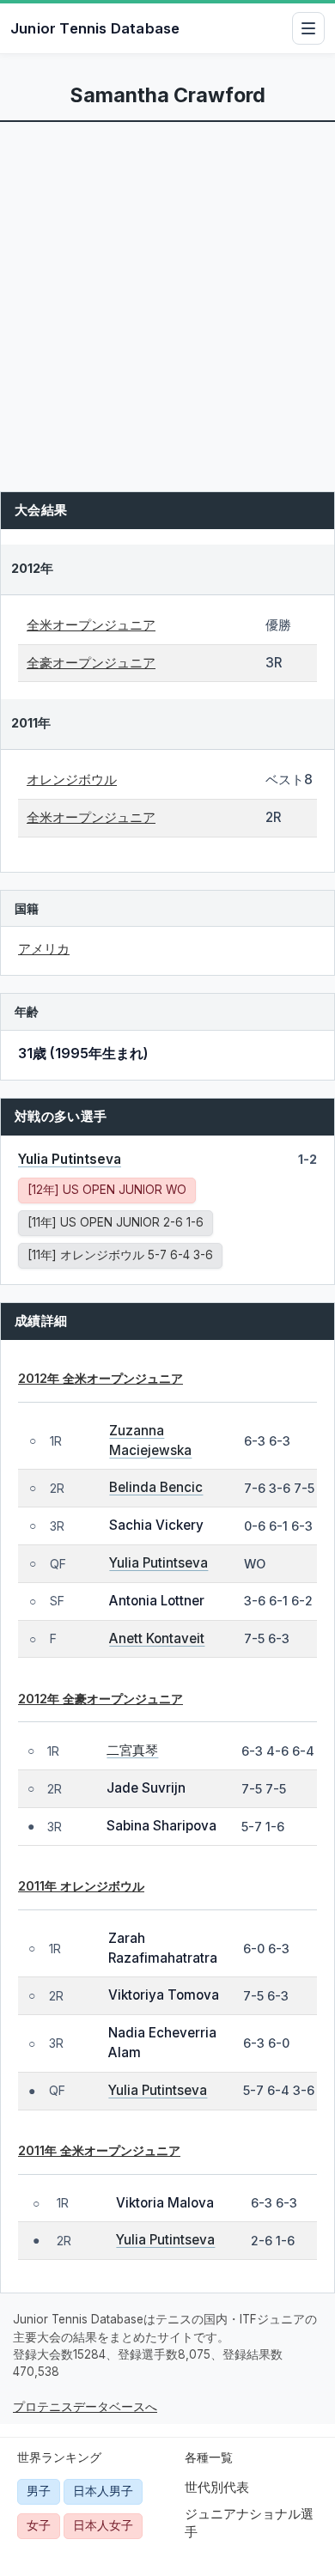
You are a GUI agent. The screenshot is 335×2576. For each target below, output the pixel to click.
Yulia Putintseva (70, 1159)
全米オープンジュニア (91, 625)
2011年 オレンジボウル (81, 1886)
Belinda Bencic (156, 1487)
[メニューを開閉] (308, 28)
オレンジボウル (72, 779)
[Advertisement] (167, 298)
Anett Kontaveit (157, 1638)
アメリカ (44, 949)
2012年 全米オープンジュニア (100, 1378)
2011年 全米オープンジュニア (99, 2150)
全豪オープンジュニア (91, 663)
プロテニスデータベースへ (85, 2407)
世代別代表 (217, 2487)
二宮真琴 (132, 1750)
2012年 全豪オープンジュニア (100, 1699)
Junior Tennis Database (95, 28)
